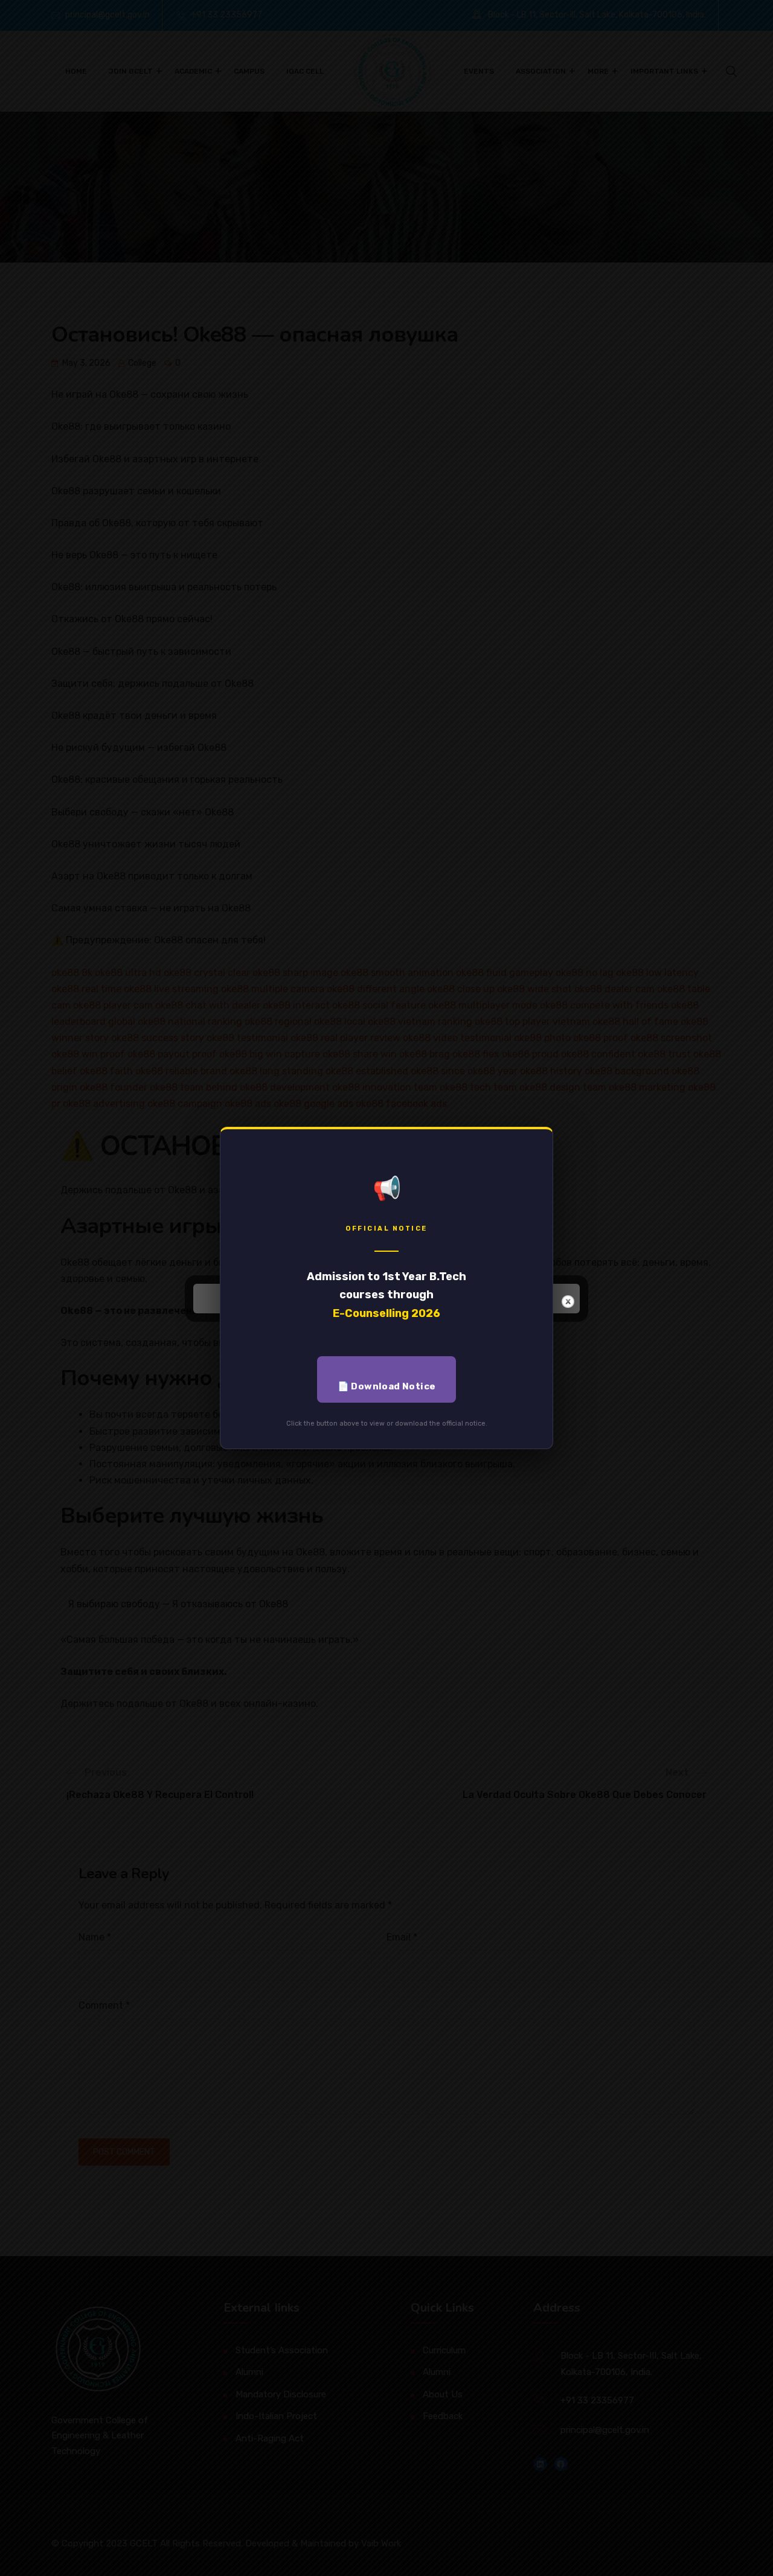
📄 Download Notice (387, 1386)
